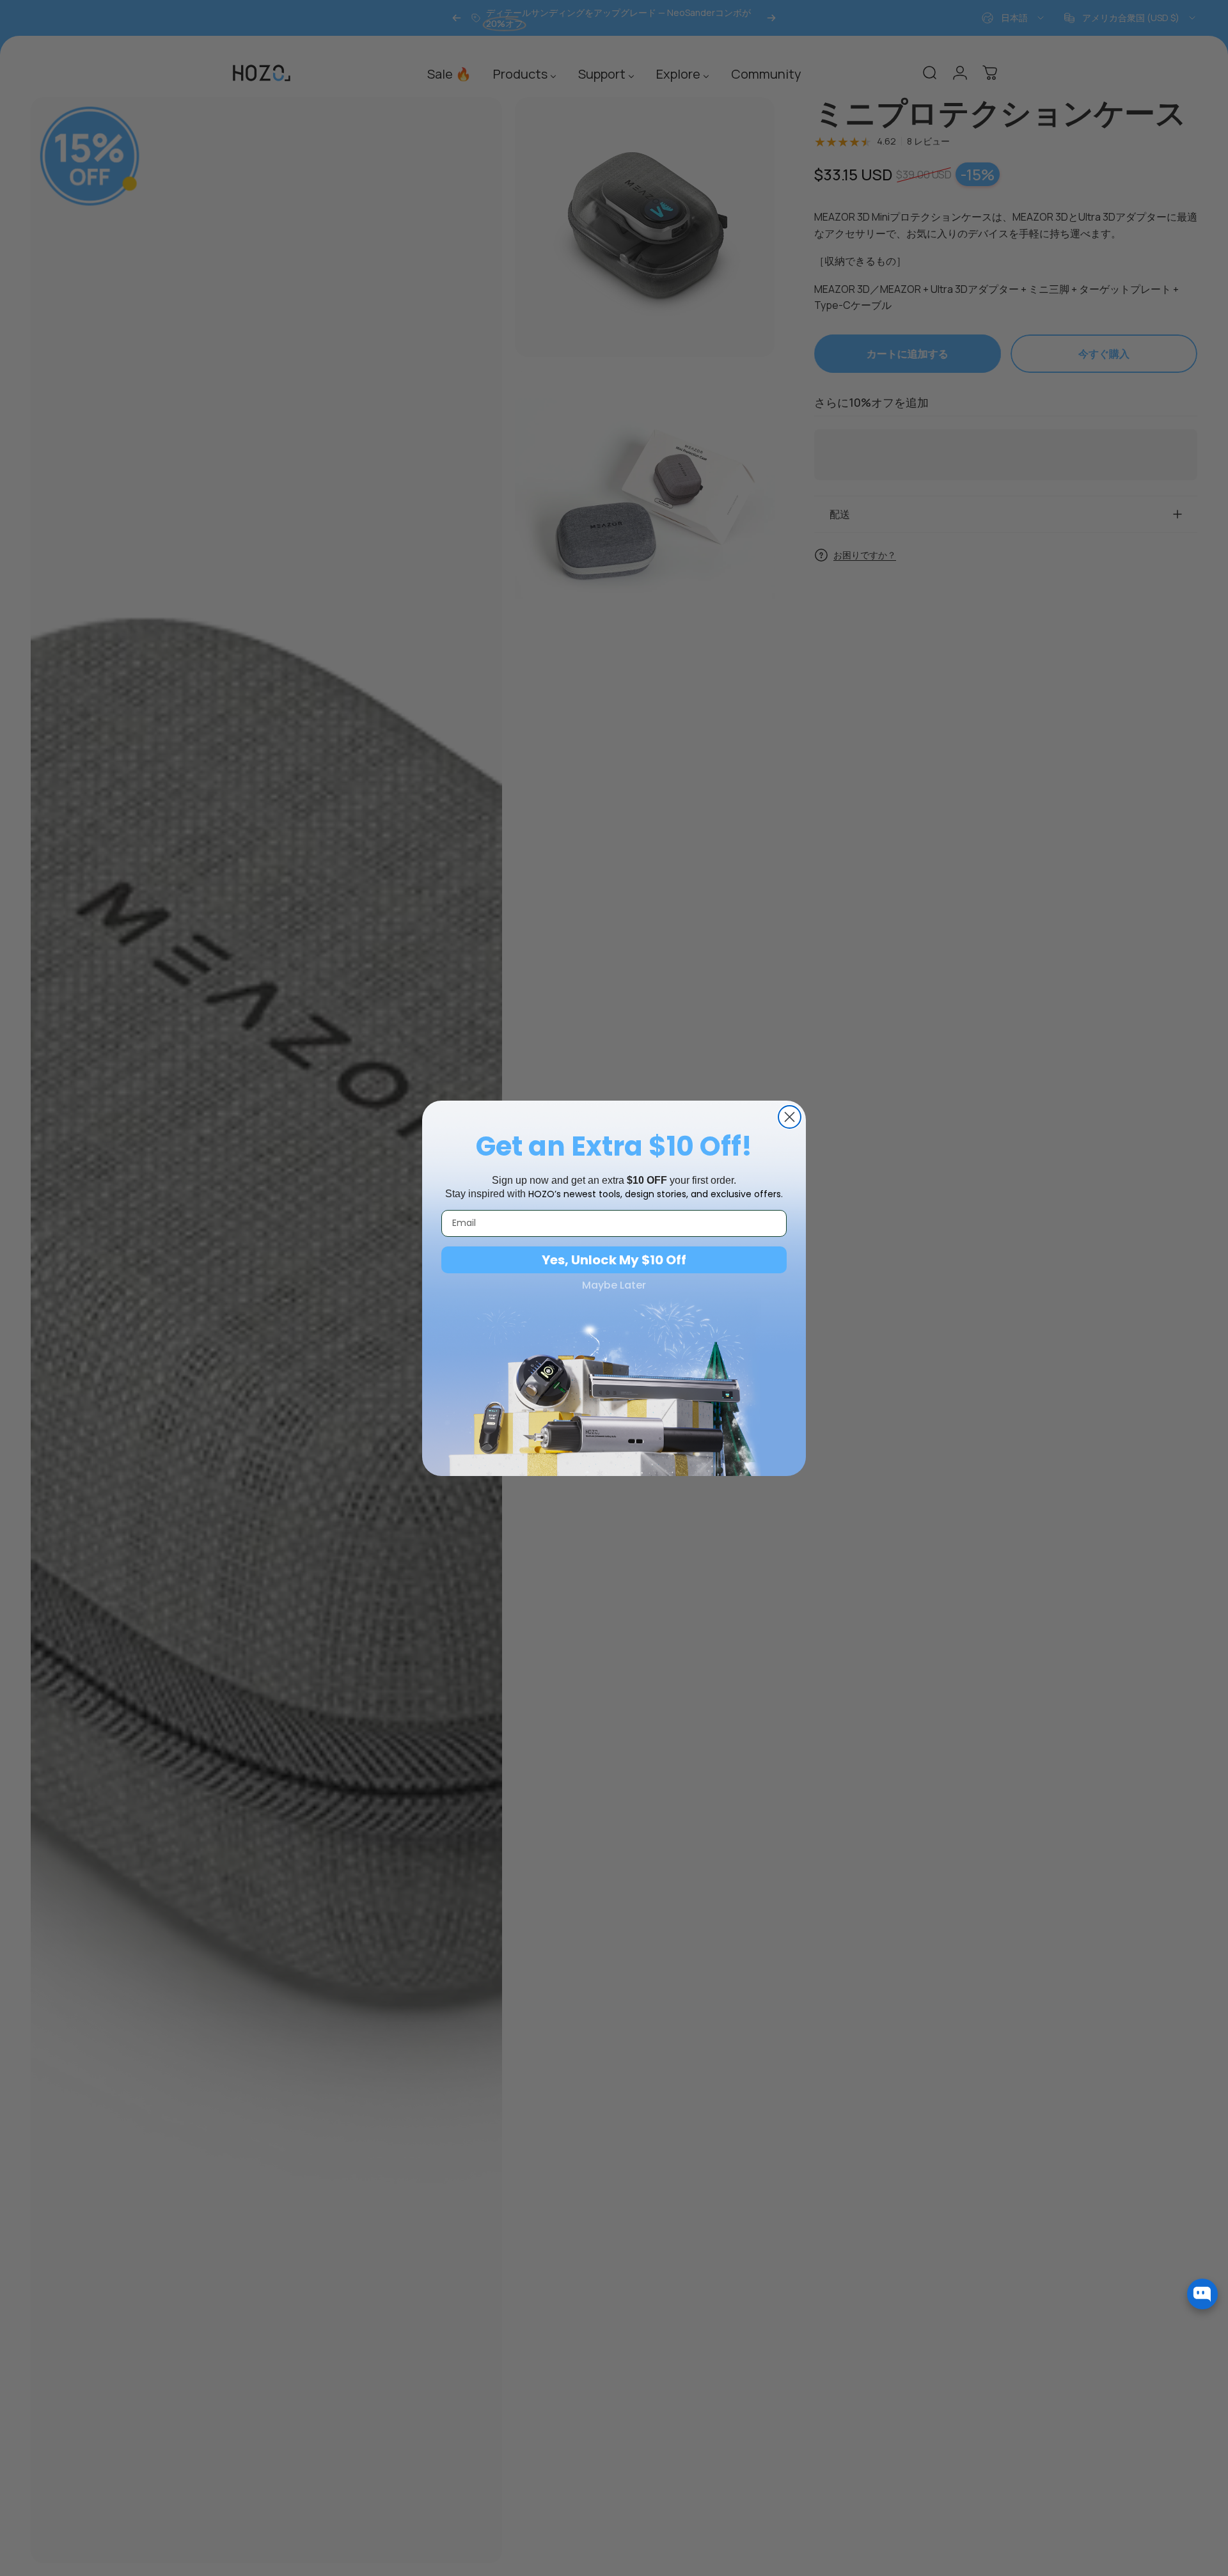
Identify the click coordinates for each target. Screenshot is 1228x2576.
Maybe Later (614, 1285)
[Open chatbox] (1202, 2294)
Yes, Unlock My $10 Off (614, 1260)
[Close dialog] (790, 1117)
